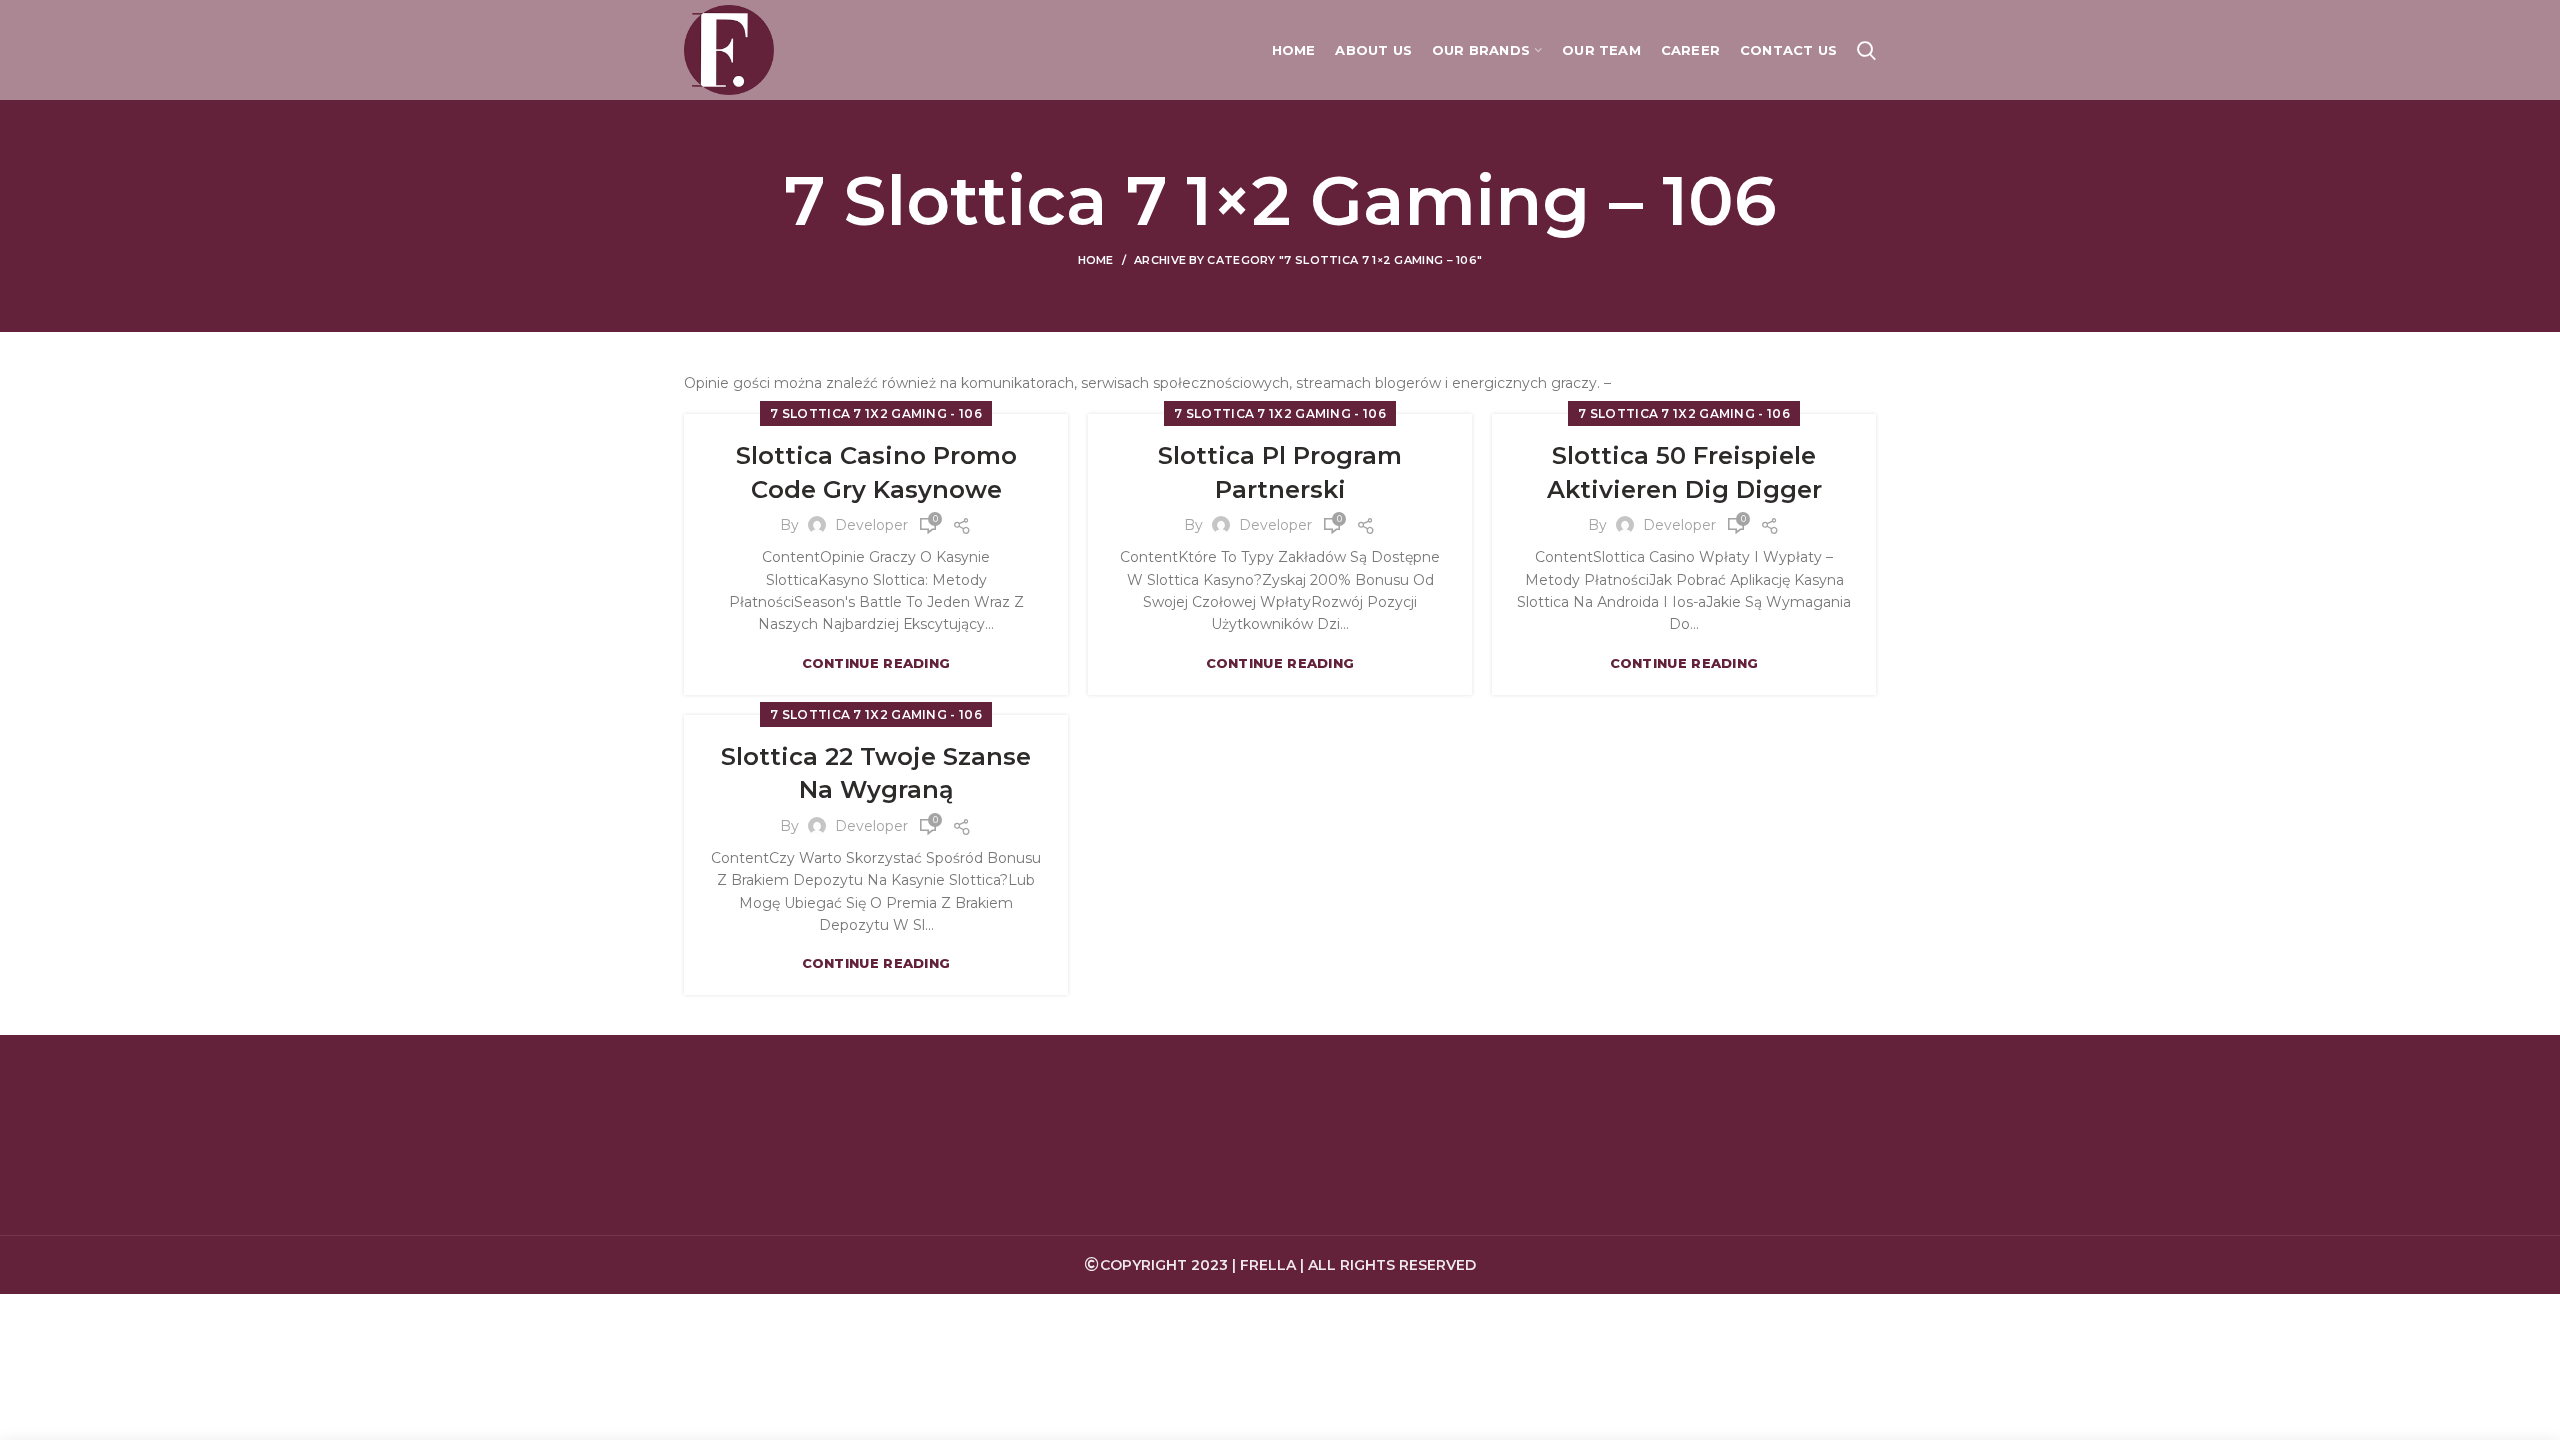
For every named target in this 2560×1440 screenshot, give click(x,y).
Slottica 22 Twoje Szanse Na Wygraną (876, 773)
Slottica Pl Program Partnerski (1280, 472)
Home (1096, 260)
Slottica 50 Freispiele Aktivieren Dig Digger (1684, 472)
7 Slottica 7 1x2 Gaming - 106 (876, 413)
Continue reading (876, 663)
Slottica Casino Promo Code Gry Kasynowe (876, 472)
